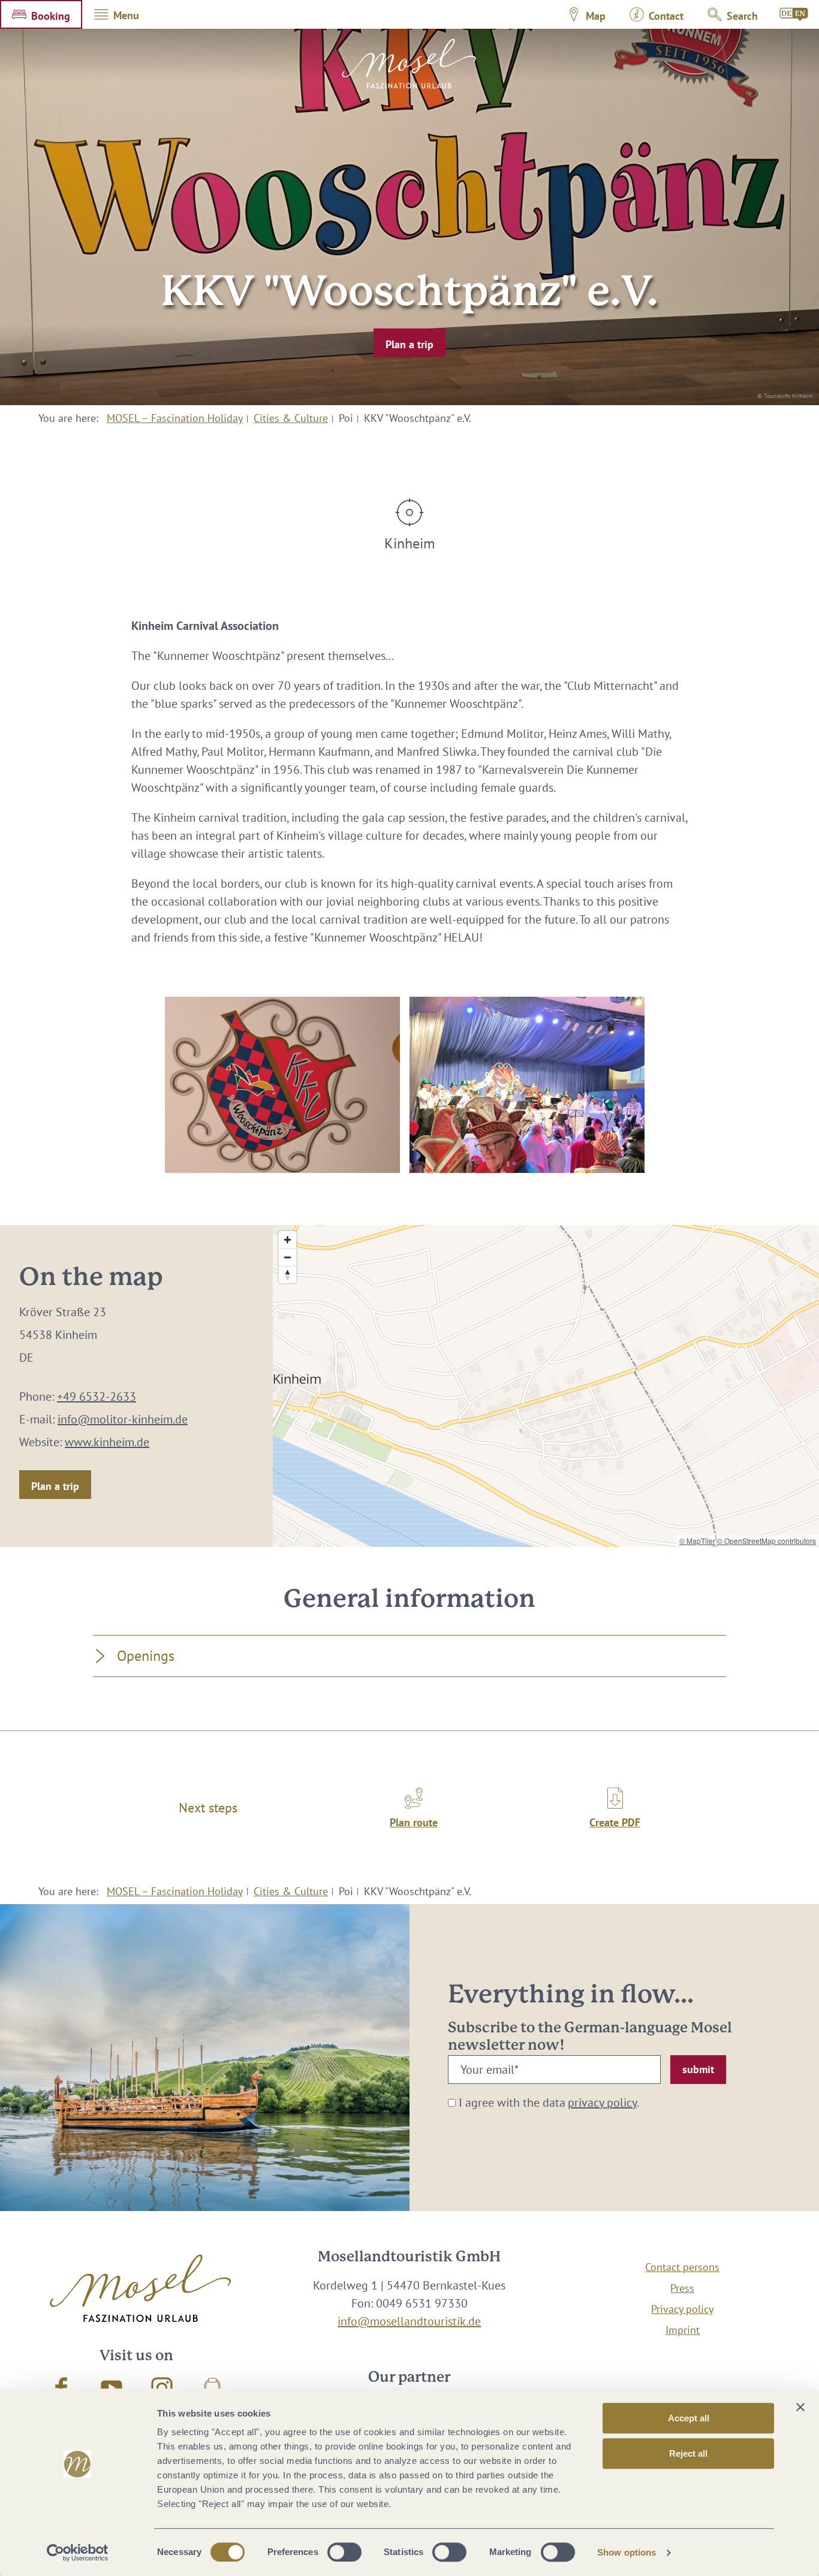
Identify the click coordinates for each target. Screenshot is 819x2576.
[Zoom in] (287, 1240)
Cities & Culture (291, 418)
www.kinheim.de (107, 1442)
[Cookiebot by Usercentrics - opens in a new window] (78, 2553)
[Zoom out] (287, 1257)
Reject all (688, 2453)
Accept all (689, 2418)
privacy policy (602, 2103)
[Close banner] (800, 2407)
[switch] (344, 2552)
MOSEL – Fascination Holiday (175, 418)
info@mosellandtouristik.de (409, 2321)
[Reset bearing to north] (287, 1275)
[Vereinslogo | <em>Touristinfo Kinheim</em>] (282, 1085)
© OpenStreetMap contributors (767, 1541)
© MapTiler (697, 1541)
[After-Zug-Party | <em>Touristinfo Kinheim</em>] (527, 1085)
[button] (41, 14)
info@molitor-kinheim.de (123, 1419)
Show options (627, 2552)
